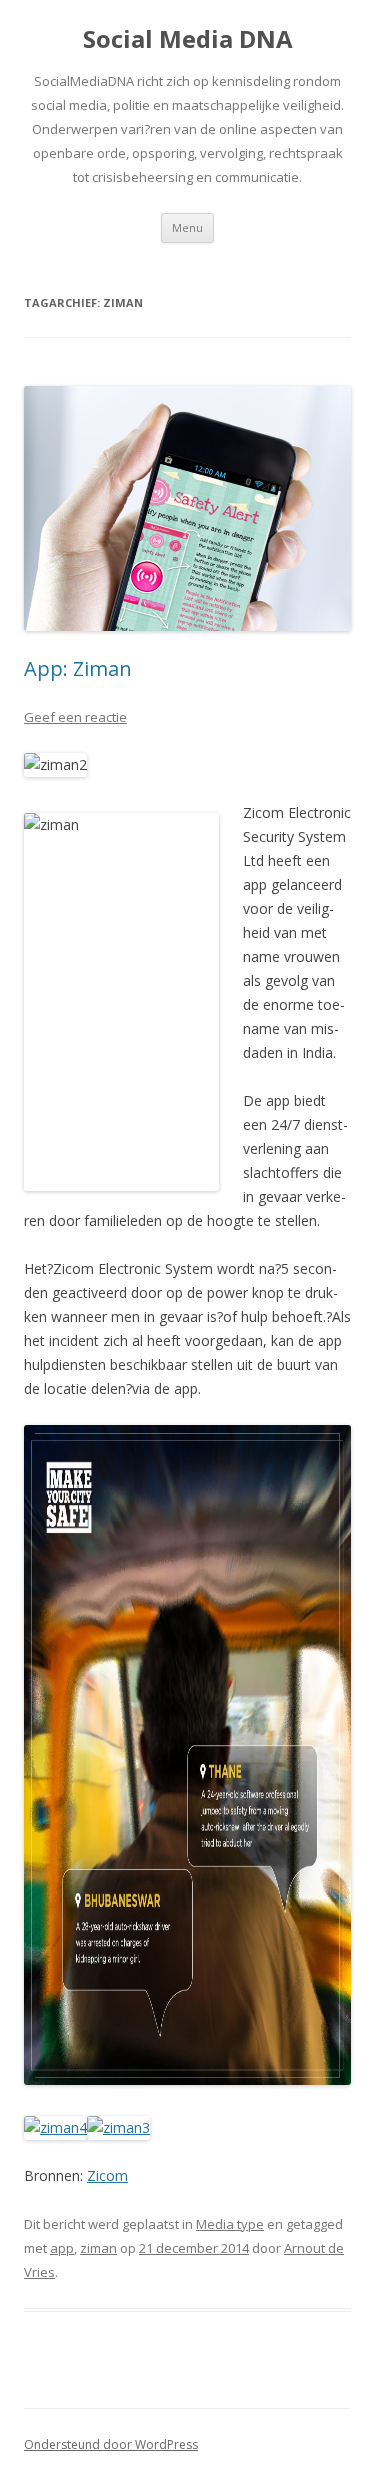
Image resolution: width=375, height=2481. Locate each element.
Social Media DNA (188, 39)
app (62, 2248)
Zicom (107, 2175)
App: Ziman (78, 668)
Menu (187, 227)
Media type (230, 2224)
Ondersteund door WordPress (111, 2444)
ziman (98, 2248)
